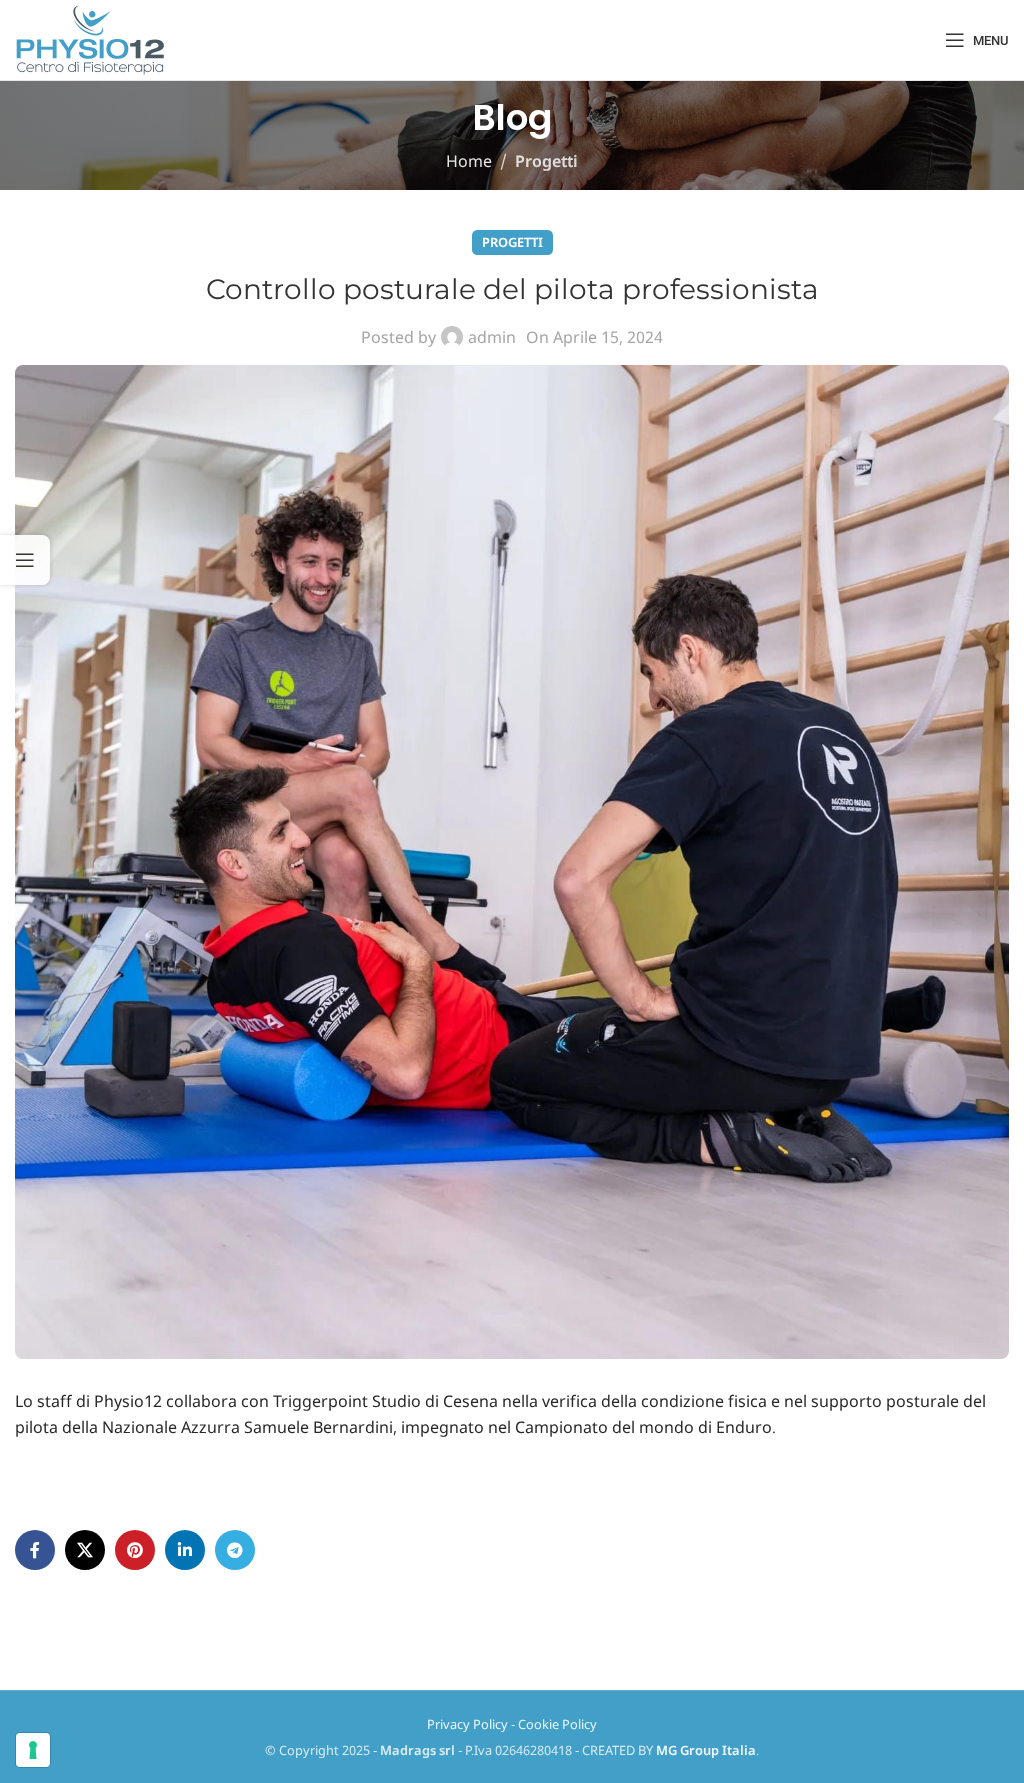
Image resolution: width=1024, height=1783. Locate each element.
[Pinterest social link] (135, 1550)
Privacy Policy (467, 1724)
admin (492, 337)
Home (469, 161)
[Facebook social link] (35, 1550)
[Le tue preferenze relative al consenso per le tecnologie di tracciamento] (33, 1750)
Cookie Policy (557, 1724)
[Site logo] (90, 39)
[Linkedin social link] (185, 1550)
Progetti (546, 161)
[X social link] (85, 1550)
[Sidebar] (25, 560)
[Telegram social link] (235, 1550)
